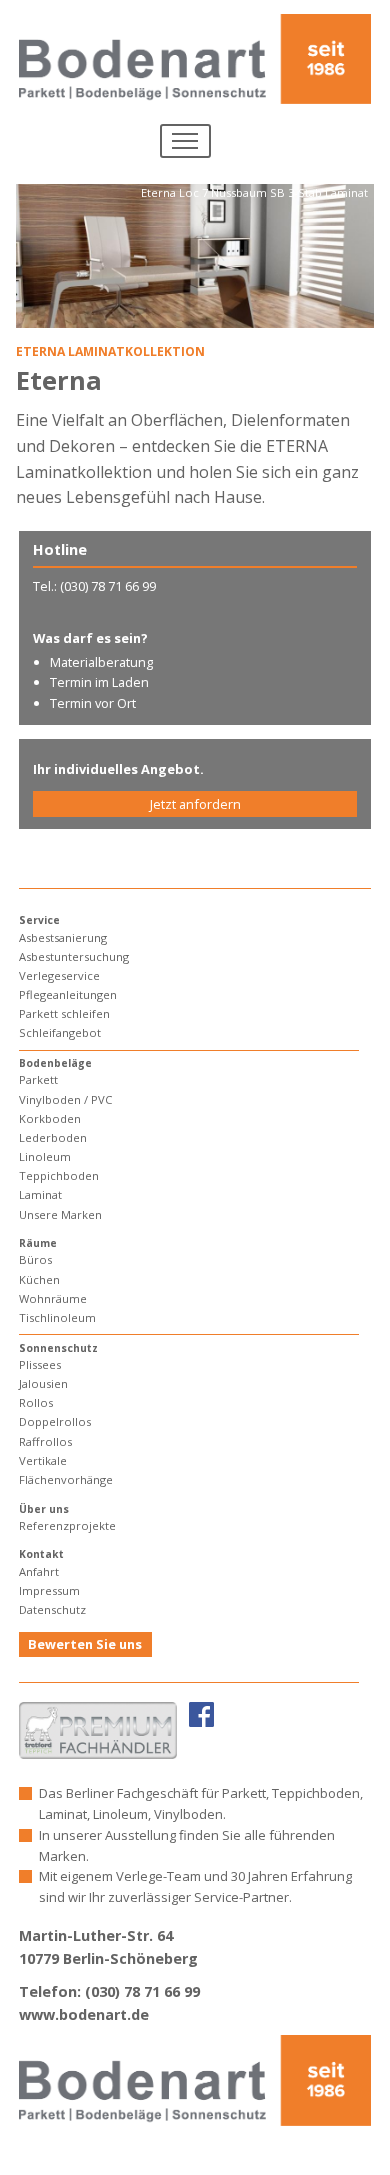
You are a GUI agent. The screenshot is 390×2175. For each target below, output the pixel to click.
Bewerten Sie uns (85, 1644)
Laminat (40, 1194)
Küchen (39, 1279)
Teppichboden (59, 1175)
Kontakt (41, 1554)
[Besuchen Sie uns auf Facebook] (201, 1712)
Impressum (49, 1590)
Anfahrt (39, 1571)
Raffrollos (45, 1441)
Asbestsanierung (63, 937)
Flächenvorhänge (66, 1479)
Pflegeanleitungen (68, 994)
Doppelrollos (55, 1421)
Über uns (44, 1509)
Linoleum (45, 1156)
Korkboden (50, 1118)
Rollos (36, 1402)
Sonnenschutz (58, 1348)
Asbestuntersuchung (74, 956)
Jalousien (43, 1383)
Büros (35, 1259)
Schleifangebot (60, 1032)
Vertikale (43, 1460)
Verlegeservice (59, 975)
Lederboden (53, 1137)
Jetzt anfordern (195, 804)
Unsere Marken (60, 1214)
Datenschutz (52, 1609)
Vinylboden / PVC (65, 1099)
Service (39, 920)
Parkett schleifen (64, 1013)
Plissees (40, 1364)
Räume (38, 1243)
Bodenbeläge (55, 1063)
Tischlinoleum (57, 1317)
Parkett (38, 1079)
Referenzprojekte (67, 1525)
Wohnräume (53, 1298)
